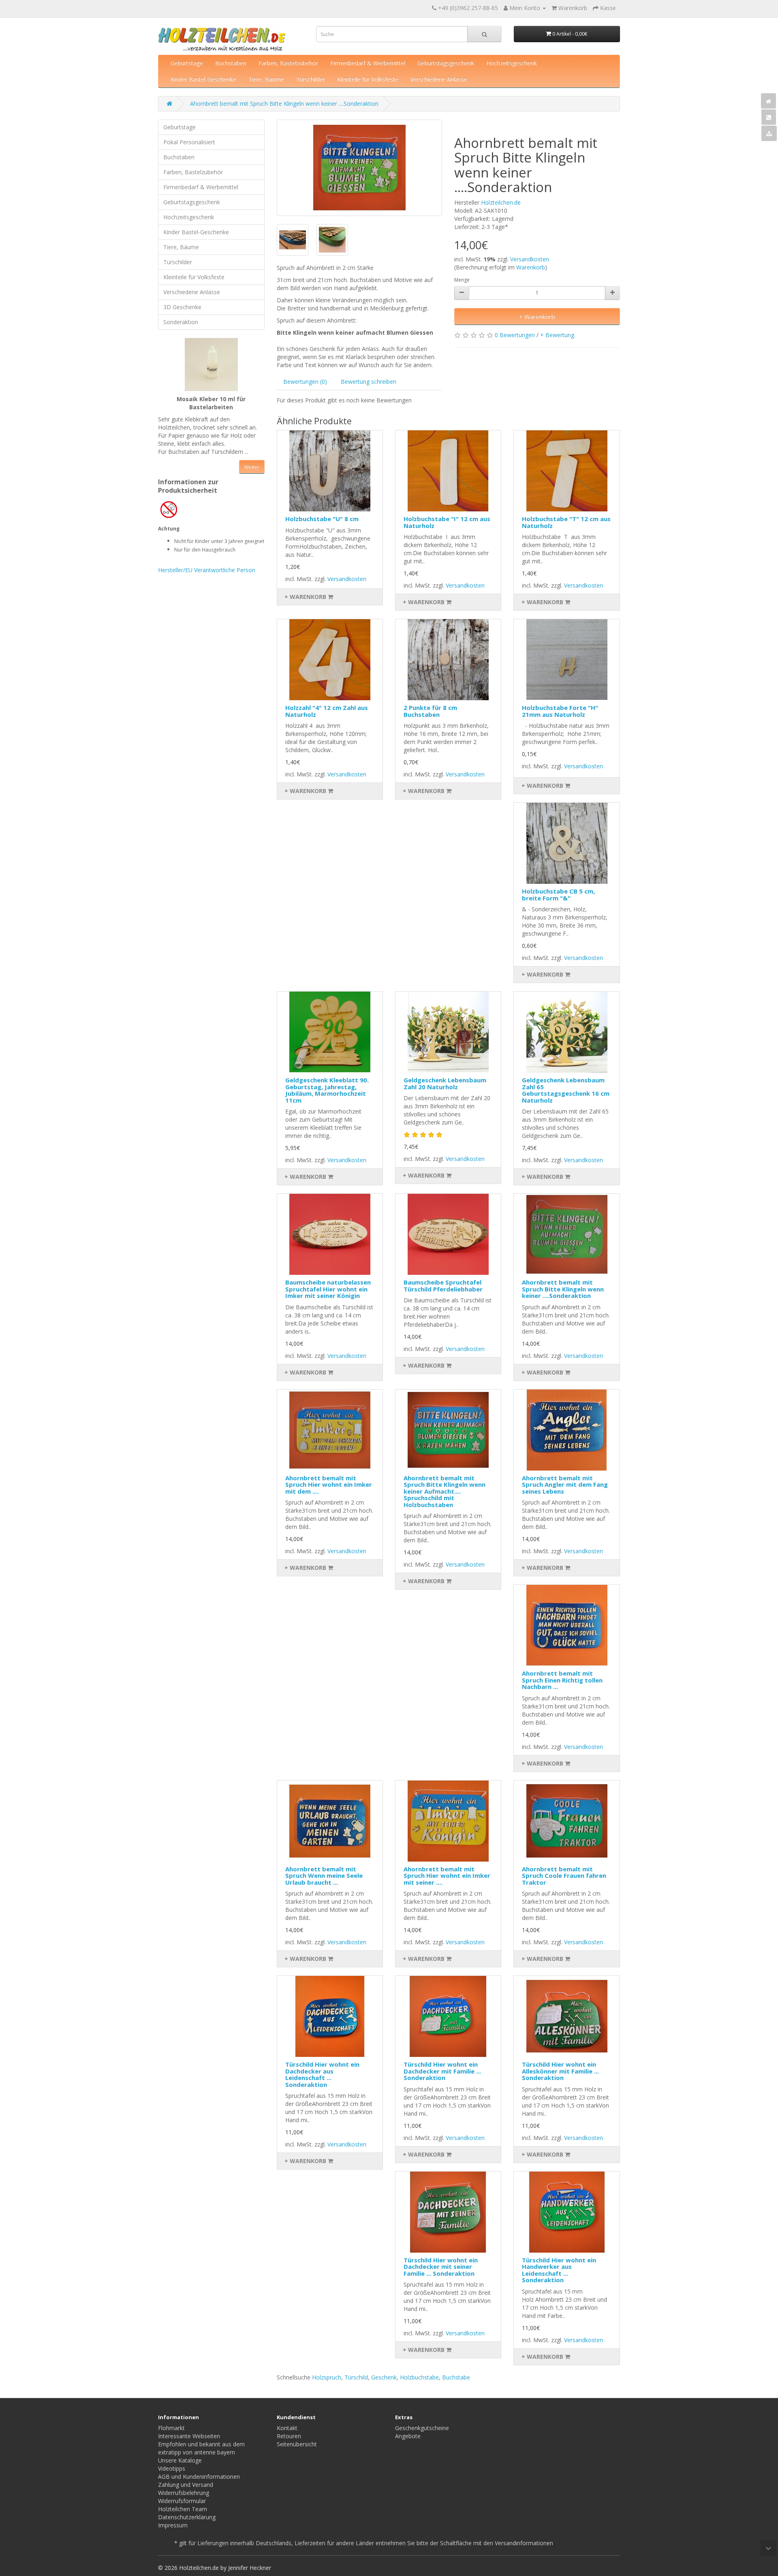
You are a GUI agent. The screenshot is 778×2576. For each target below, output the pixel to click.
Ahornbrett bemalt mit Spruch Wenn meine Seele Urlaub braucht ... (324, 1876)
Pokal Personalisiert (189, 142)
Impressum (173, 2525)
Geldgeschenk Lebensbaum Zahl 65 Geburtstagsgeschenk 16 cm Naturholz (566, 1090)
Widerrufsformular (182, 2501)
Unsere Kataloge (180, 2460)
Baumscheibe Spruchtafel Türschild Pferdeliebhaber (443, 1286)
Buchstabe (456, 2377)
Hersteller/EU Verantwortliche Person (207, 570)
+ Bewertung (557, 335)
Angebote (408, 2436)
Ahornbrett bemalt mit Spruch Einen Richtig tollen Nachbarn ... (562, 1680)
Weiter (252, 467)
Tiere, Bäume (266, 79)
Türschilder (311, 79)
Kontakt (287, 2428)
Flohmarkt (171, 2428)
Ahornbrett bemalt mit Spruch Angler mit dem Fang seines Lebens (565, 1485)
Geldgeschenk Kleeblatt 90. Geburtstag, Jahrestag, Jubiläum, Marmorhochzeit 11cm (327, 1090)
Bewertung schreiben (369, 382)
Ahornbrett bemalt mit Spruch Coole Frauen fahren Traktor (564, 1876)
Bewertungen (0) (305, 382)
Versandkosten (530, 259)
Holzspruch (327, 2377)
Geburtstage (187, 63)
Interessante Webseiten (189, 2436)
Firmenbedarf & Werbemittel (368, 63)
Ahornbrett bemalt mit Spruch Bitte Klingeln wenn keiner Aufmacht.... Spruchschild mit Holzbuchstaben (445, 1491)
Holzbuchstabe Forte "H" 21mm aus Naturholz (560, 711)
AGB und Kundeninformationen (199, 2477)
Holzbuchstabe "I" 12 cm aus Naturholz (447, 522)
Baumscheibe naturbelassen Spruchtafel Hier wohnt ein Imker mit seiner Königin (328, 1289)
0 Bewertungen (515, 335)
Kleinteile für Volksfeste (368, 79)
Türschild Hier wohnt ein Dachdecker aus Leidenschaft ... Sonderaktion (322, 2074)
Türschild (356, 2377)
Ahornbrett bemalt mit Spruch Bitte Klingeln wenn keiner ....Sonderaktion (284, 104)
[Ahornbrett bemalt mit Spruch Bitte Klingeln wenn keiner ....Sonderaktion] (360, 168)
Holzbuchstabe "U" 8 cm (322, 519)
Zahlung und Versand (186, 2485)
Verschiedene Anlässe (439, 79)
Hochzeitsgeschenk (512, 63)
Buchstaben (231, 63)
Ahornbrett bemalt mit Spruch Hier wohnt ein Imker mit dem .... (329, 1485)
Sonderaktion (181, 322)
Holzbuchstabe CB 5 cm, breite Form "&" (558, 895)
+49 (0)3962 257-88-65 (468, 8)
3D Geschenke (182, 307)
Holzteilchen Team (183, 2509)
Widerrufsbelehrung (184, 2493)
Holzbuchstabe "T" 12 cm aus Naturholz (566, 522)
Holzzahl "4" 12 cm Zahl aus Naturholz (327, 711)
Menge (462, 280)
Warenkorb (531, 267)
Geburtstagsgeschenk (446, 63)
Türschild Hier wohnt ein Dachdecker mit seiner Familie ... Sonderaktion (441, 2267)
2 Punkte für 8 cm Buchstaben (430, 711)
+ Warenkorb (537, 316)
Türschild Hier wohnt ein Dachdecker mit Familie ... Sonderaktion (442, 2071)
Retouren (289, 2436)
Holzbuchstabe (419, 2377)
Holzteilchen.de (501, 202)
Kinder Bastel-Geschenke (203, 79)
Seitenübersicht (297, 2444)
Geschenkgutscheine (422, 2428)
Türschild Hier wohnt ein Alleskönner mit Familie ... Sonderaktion (560, 2071)
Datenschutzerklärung (187, 2517)
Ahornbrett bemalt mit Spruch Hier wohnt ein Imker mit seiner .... (447, 1876)
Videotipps (172, 2468)
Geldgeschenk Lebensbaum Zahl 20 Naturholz (445, 1083)
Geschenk (384, 2377)
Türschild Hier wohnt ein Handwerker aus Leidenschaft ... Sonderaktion (559, 2270)
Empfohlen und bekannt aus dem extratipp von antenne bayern (201, 2448)
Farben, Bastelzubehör (288, 63)
